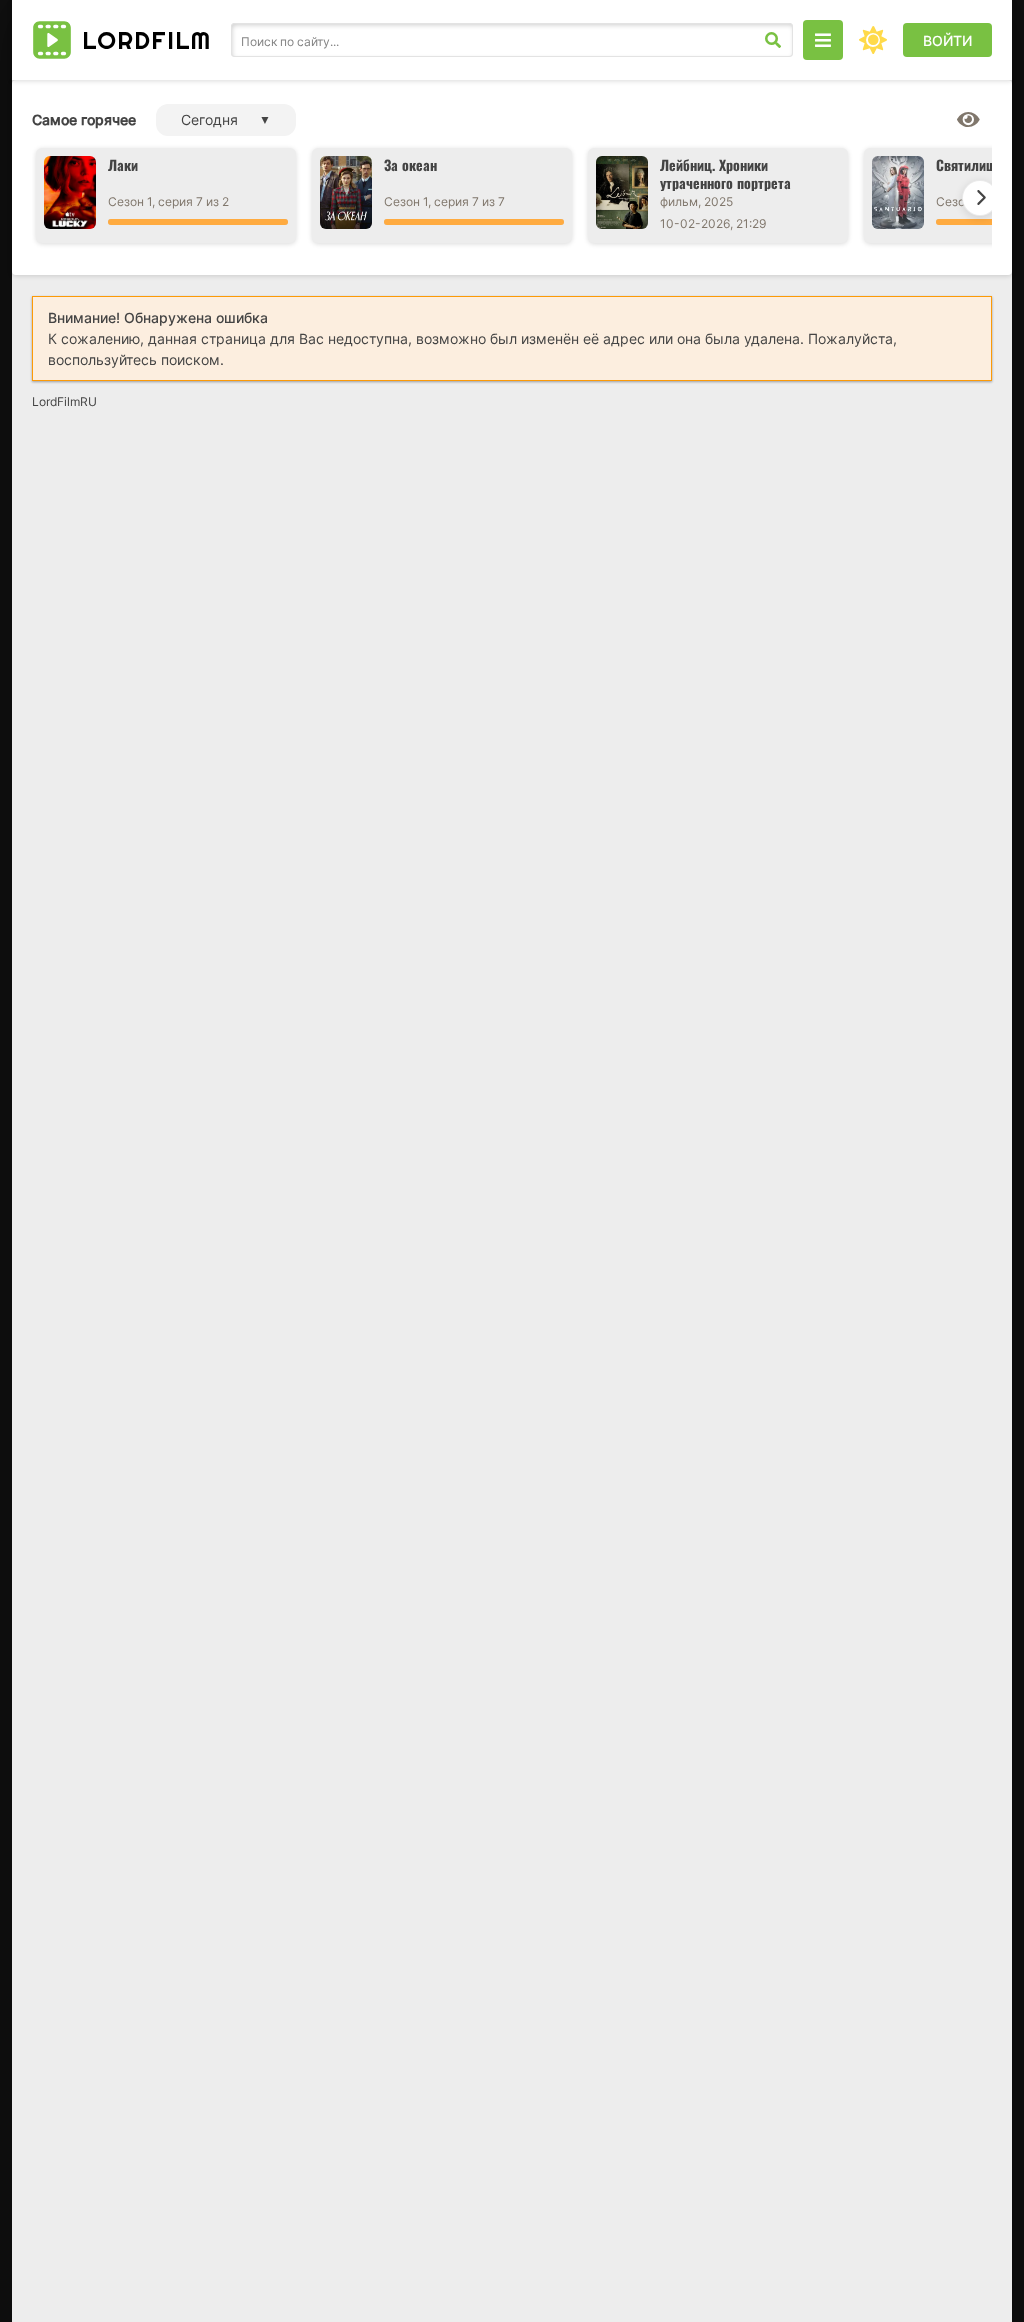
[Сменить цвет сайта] (873, 40)
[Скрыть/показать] (968, 120)
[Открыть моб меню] (823, 40)
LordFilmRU (64, 401)
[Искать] (773, 40)
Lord (146, 40)
